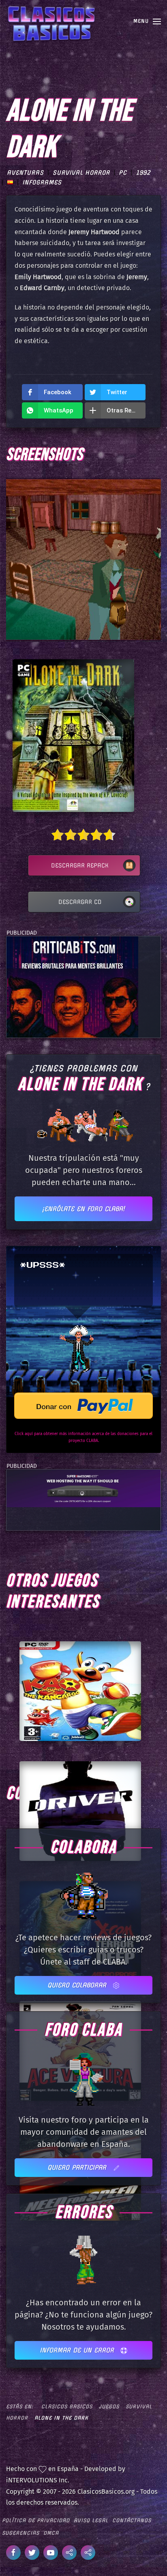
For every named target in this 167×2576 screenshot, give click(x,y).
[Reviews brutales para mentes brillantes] (72, 987)
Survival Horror (81, 173)
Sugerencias (21, 2533)
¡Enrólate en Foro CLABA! (83, 1209)
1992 (143, 173)
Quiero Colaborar (78, 1985)
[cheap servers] (83, 1488)
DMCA (51, 2533)
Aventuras (25, 173)
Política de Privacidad (36, 2520)
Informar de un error (78, 2350)
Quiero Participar (78, 2167)
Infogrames (42, 182)
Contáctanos (132, 2520)
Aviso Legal (91, 2520)
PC (123, 173)
